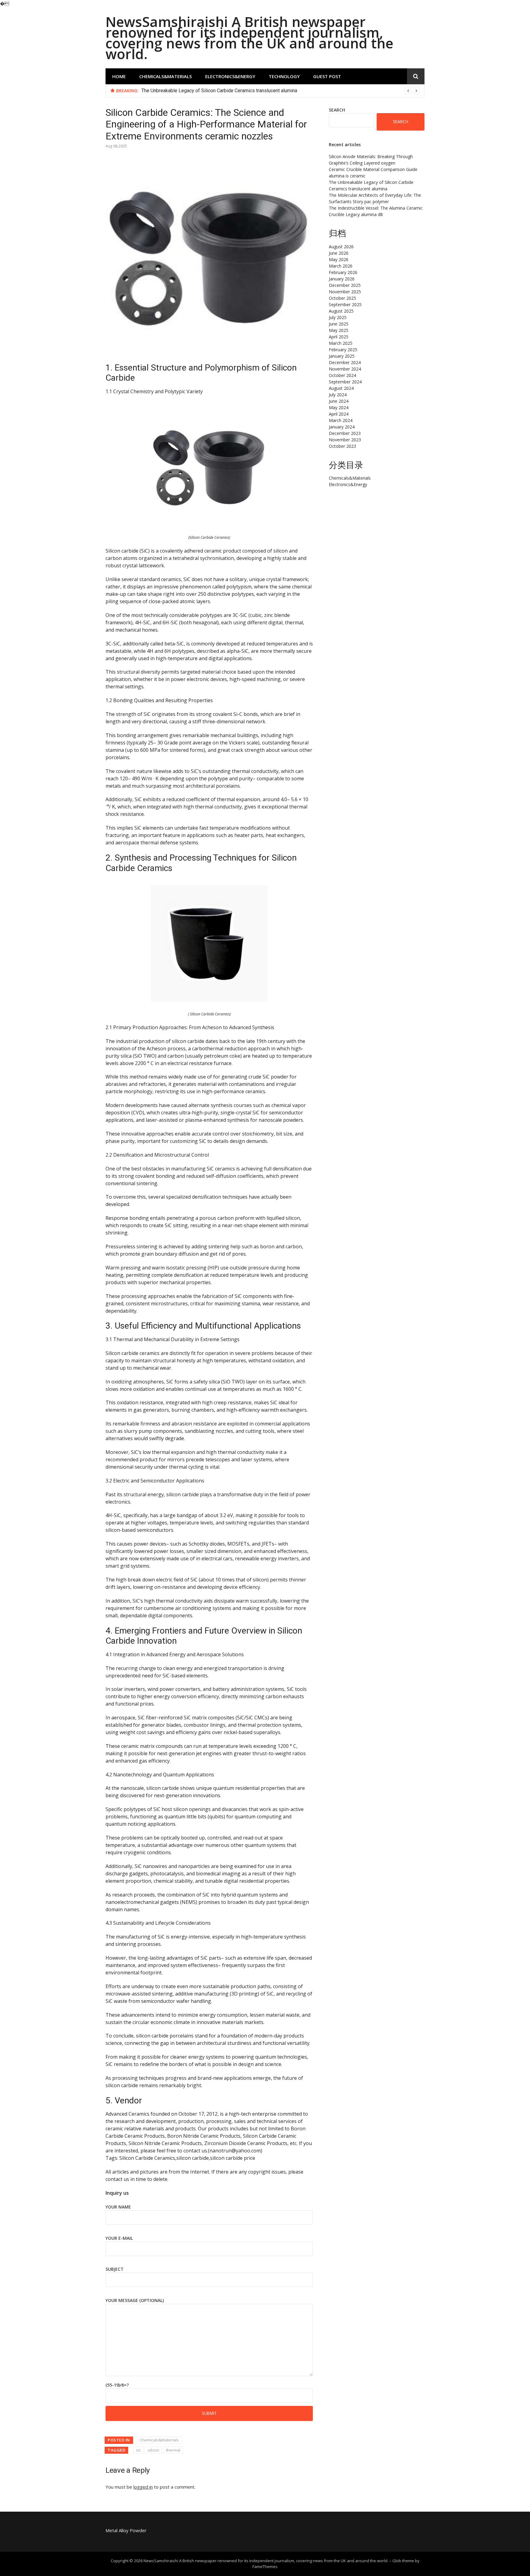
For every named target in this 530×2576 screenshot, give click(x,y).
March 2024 (341, 420)
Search (337, 110)
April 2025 (339, 337)
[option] (280, 91)
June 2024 (339, 401)
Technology (284, 76)
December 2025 (345, 285)
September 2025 (345, 304)
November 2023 (345, 440)
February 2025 (343, 350)
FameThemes (265, 2566)
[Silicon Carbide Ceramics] (209, 523)
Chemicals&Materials (165, 76)
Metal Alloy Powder (126, 2530)
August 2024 (341, 388)
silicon (153, 2450)
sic (138, 2450)
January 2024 (342, 427)
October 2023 (342, 446)
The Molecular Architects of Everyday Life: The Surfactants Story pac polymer (224, 91)
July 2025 (338, 317)
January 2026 (342, 279)
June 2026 (339, 253)
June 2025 (339, 324)
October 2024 (342, 375)
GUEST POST (327, 76)
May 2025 (339, 330)
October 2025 (342, 298)
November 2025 (345, 292)
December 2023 (345, 433)
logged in (143, 2487)
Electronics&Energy (230, 76)
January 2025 (342, 356)
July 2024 (338, 395)
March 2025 (341, 343)
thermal (173, 2450)
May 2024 (339, 407)
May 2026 (339, 259)
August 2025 (341, 311)
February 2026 (343, 272)
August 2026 (341, 247)
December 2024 (345, 362)
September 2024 (345, 382)
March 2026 (341, 266)
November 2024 (345, 369)
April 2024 (339, 414)
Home (119, 76)
